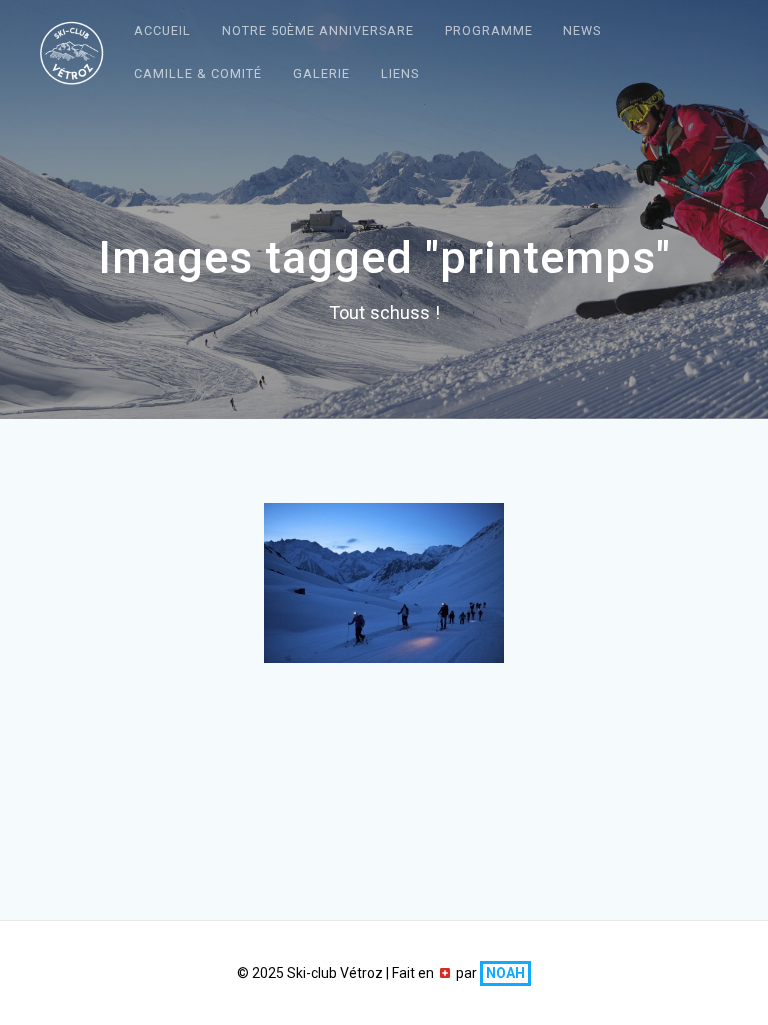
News (582, 30)
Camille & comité (198, 73)
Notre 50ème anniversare (318, 30)
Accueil (162, 30)
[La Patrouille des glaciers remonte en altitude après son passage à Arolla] (384, 583)
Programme (489, 30)
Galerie (321, 73)
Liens (400, 73)
